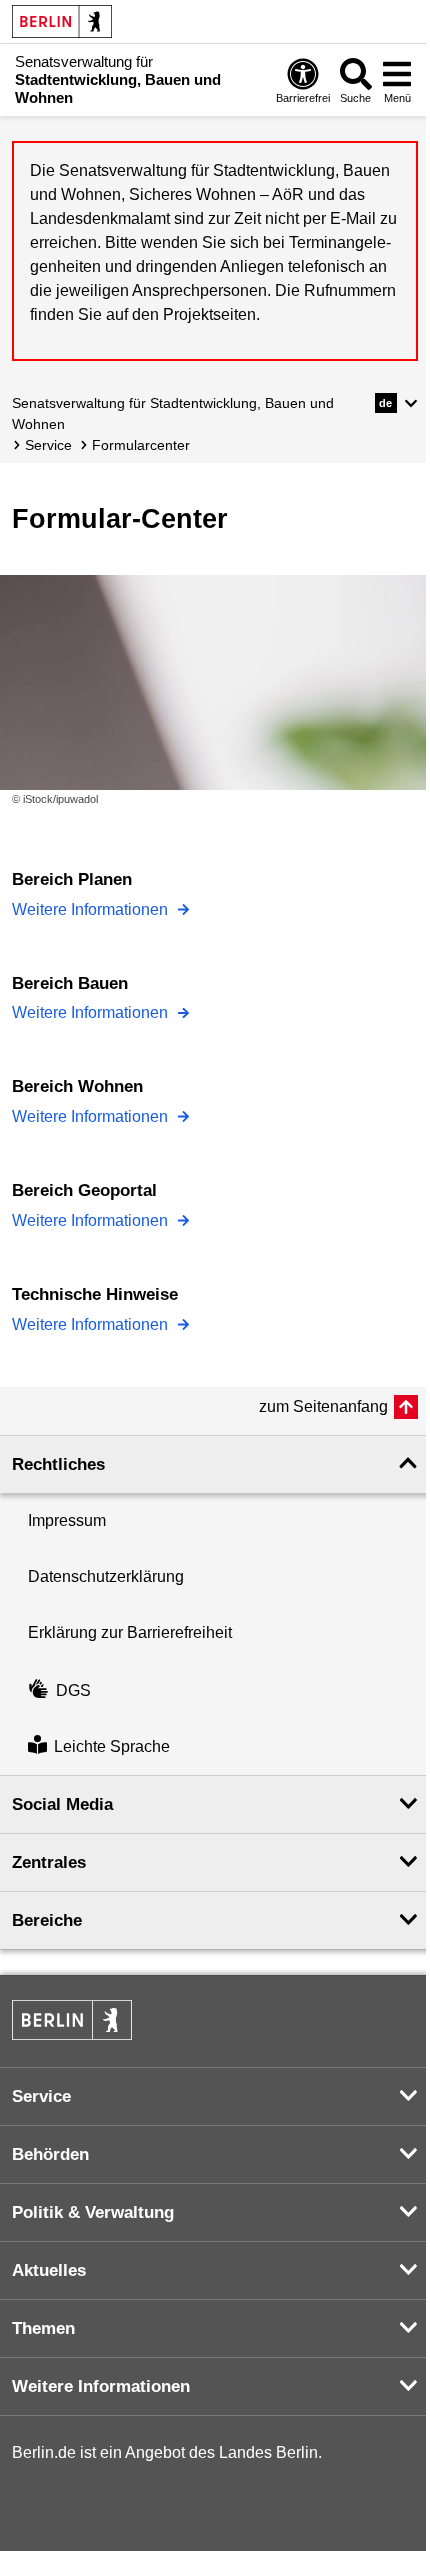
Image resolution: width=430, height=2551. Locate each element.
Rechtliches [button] (58, 1464)
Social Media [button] (62, 1804)
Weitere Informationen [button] (101, 2386)
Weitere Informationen (92, 909)
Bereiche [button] (47, 1920)
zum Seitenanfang (323, 1406)
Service (48, 445)
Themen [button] (43, 2328)
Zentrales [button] (49, 1862)
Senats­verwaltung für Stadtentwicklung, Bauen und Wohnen (173, 413)
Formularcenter (141, 445)
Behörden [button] (50, 2154)
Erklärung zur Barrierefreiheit (130, 1632)
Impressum (67, 1520)
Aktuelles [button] (49, 2270)
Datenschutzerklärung (106, 1576)
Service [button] (41, 2096)
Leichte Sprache (112, 1746)
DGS (73, 1690)
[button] (396, 403)
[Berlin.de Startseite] (62, 21)
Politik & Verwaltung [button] (93, 2212)
